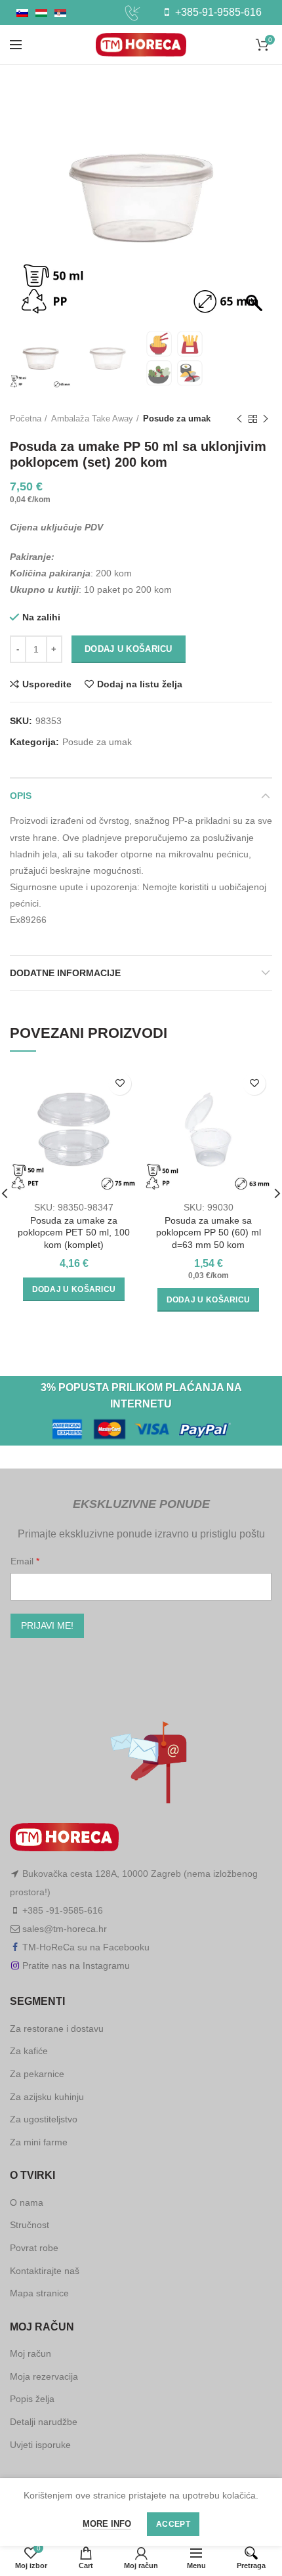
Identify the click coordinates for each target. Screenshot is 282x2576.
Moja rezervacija (44, 2376)
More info (107, 2524)
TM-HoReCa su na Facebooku (86, 1947)
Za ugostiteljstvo (44, 2119)
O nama (27, 2202)
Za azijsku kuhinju (47, 2097)
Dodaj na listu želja (140, 684)
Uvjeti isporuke (40, 2445)
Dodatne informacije (65, 973)
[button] (256, 205)
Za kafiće (29, 2051)
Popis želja (32, 2399)
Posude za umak (177, 419)
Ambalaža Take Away (92, 419)
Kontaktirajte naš (45, 2271)
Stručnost (30, 2225)
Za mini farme (39, 2142)
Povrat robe (34, 2248)
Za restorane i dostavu (57, 2029)
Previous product (239, 419)
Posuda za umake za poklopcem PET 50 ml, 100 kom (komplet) (74, 1232)
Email (23, 1561)
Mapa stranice (39, 2293)
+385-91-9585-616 (217, 12)
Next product (266, 419)
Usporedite (47, 684)
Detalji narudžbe (44, 2422)
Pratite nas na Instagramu (76, 1965)
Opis (21, 796)
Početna (26, 419)
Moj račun (30, 2353)
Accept (173, 2524)
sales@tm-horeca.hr (65, 1929)
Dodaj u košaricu (129, 649)
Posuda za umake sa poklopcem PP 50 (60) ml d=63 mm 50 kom (209, 1232)
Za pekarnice (37, 2074)
